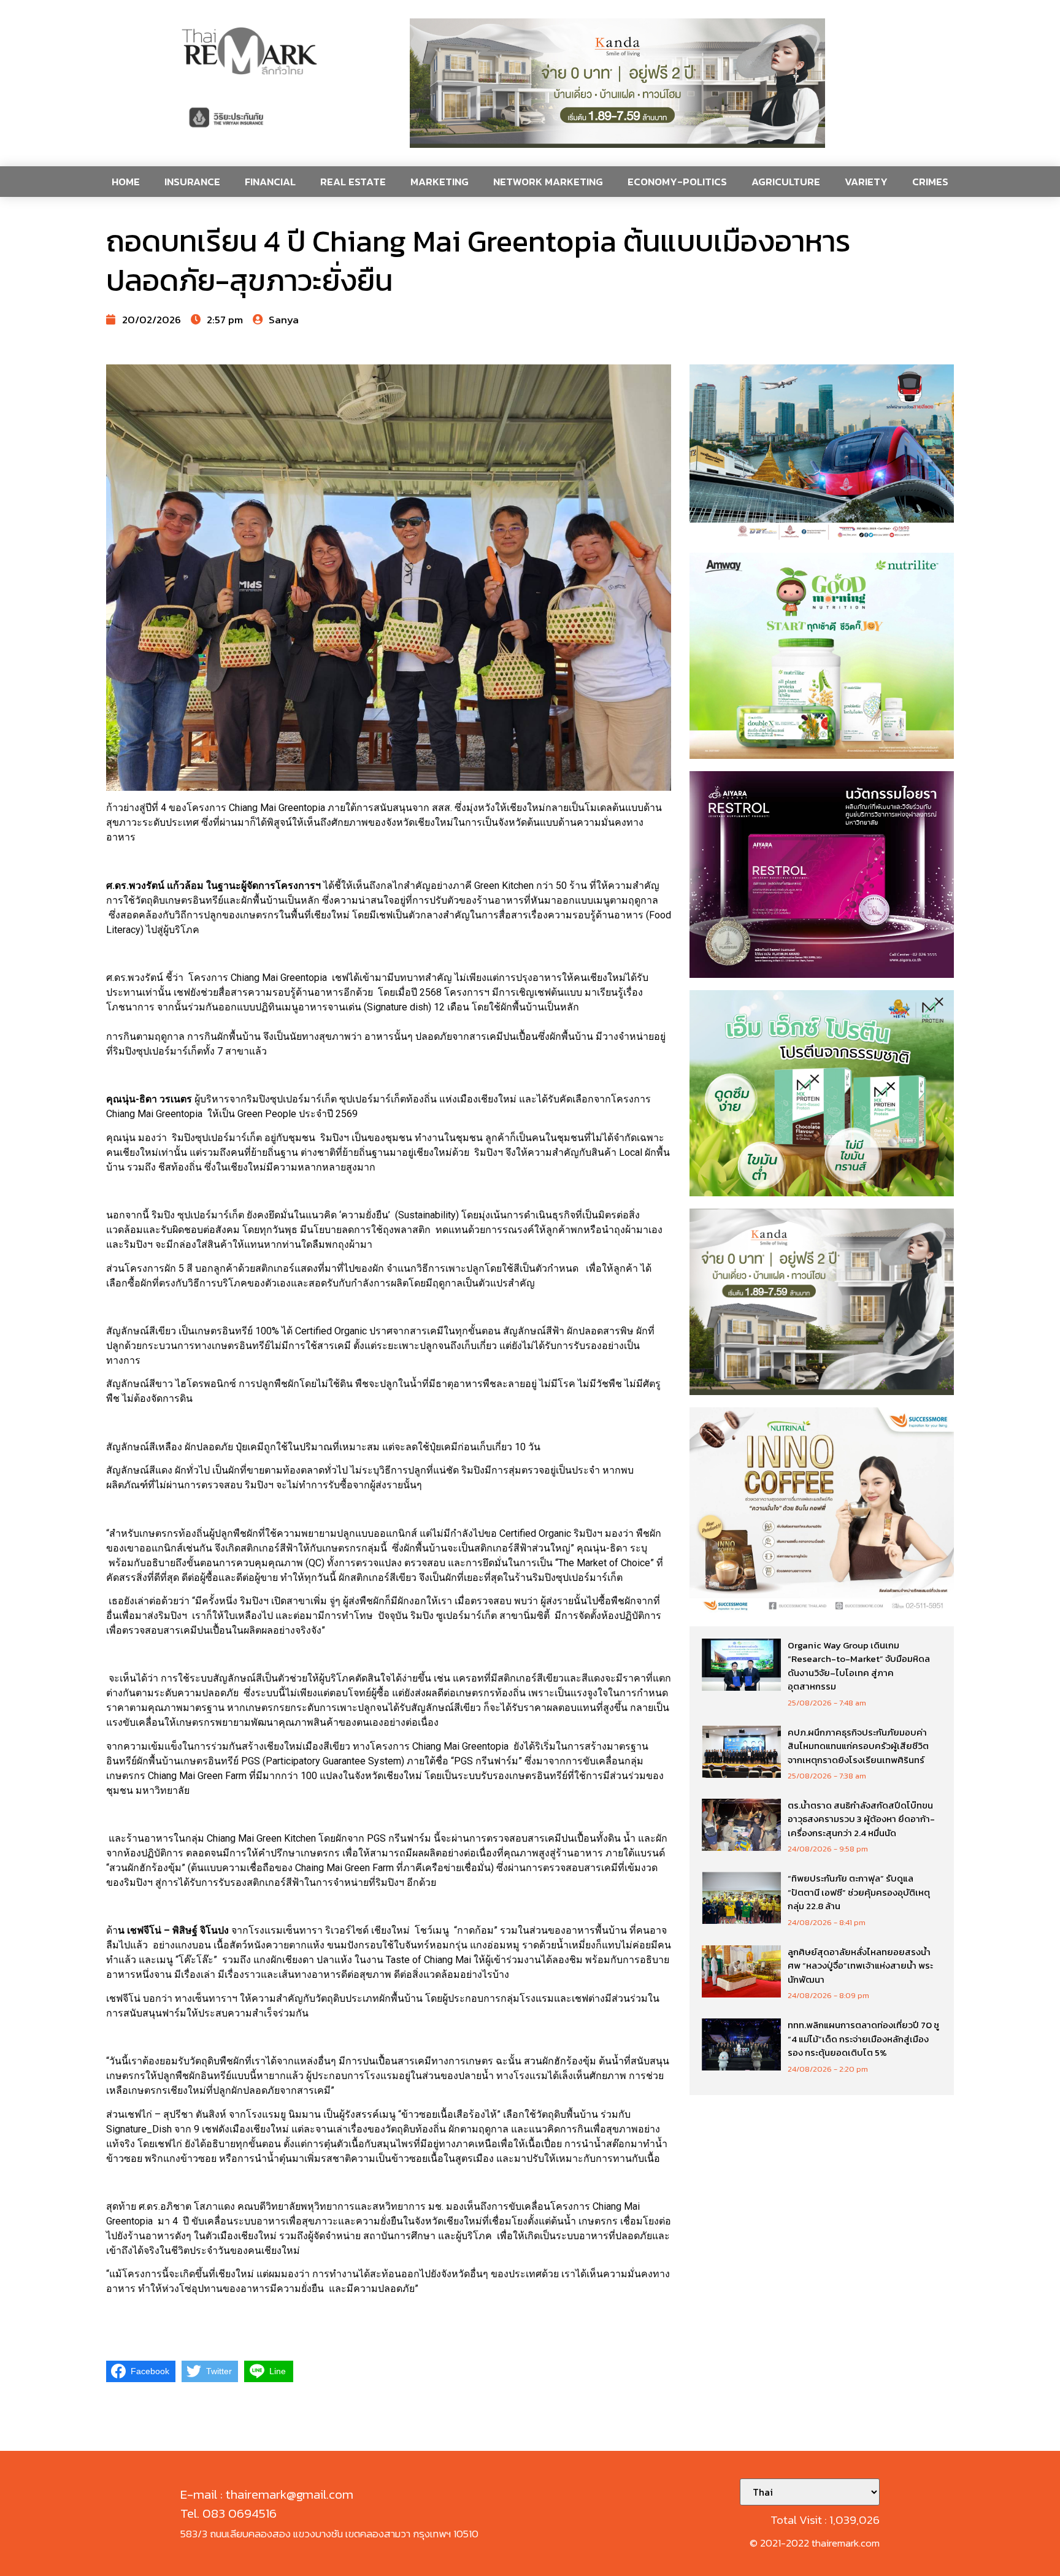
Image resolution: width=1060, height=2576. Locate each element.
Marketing (440, 182)
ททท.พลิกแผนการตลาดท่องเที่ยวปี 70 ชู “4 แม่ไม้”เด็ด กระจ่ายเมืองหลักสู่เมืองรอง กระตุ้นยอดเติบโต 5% (863, 2039)
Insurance (192, 182)
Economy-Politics (677, 182)
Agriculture (786, 182)
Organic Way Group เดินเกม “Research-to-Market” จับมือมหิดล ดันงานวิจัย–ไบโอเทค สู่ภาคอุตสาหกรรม (859, 1666)
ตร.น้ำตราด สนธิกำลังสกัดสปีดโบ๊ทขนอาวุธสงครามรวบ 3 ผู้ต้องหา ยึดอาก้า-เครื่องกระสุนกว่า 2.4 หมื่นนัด (861, 1819)
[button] (617, 83)
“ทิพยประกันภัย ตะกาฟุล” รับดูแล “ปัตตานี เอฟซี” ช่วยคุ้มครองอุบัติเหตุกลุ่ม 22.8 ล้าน (859, 1892)
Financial (270, 182)
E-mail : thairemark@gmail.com (267, 2494)
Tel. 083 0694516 (229, 2513)
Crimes (930, 182)
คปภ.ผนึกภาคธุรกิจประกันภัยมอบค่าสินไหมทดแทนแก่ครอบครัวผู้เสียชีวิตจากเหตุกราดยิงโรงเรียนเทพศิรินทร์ (858, 1746)
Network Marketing (548, 182)
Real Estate (353, 182)
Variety (866, 182)
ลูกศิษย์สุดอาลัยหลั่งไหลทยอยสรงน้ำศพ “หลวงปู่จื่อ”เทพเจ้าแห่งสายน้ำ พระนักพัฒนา (860, 1966)
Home (126, 182)
